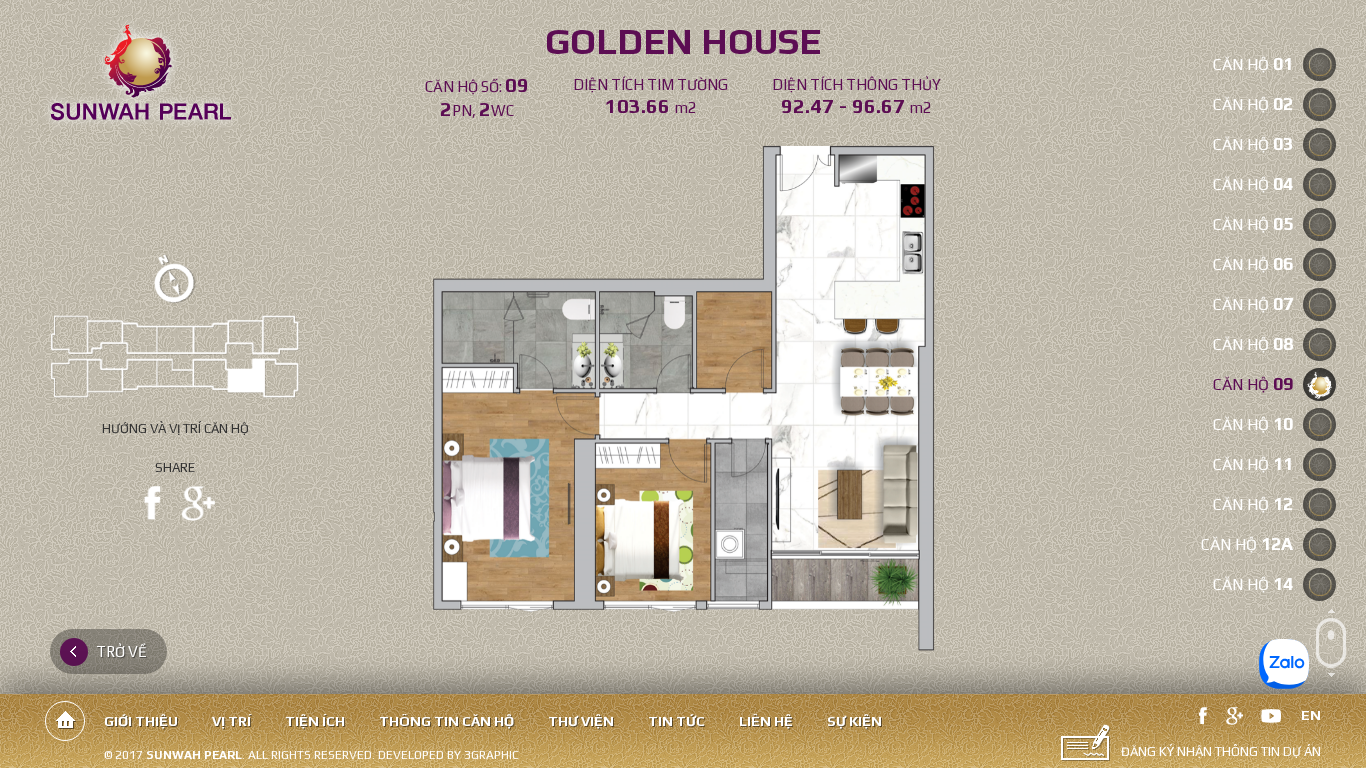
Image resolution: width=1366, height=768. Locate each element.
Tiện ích (315, 721)
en (1311, 715)
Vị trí (231, 721)
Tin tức (676, 721)
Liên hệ (766, 721)
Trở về (121, 651)
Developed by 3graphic (448, 755)
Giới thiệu (141, 721)
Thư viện (581, 721)
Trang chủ (65, 721)
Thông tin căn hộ (446, 721)
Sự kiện (854, 721)
